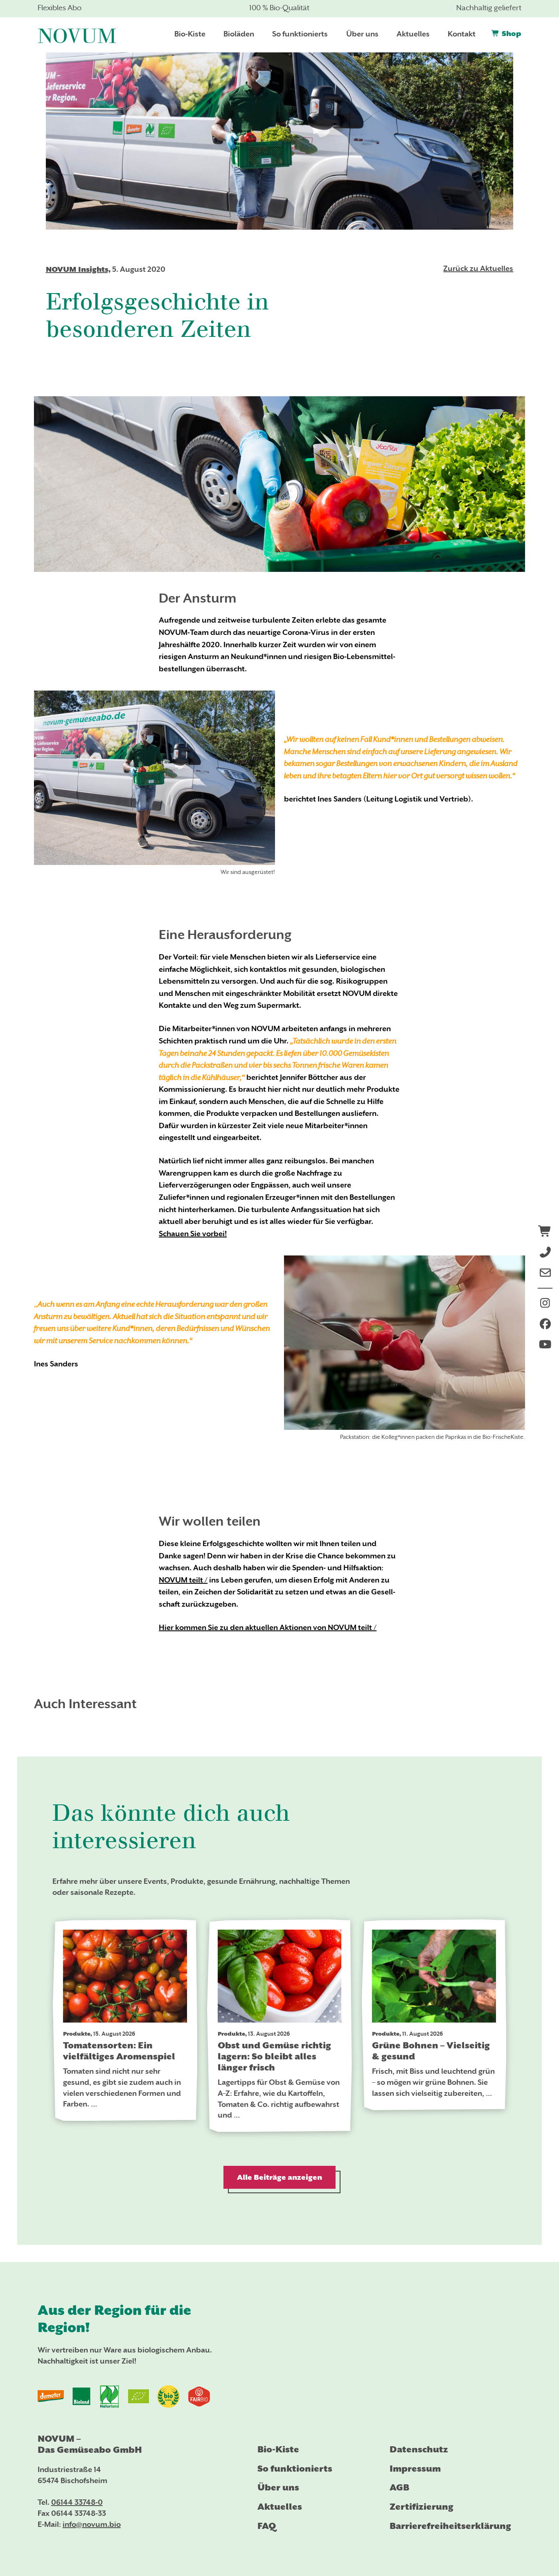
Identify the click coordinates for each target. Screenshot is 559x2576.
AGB (399, 2487)
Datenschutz (419, 2449)
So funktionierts (295, 2469)
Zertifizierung (422, 2507)
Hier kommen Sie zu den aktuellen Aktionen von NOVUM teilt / (268, 1628)
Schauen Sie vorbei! (193, 1234)
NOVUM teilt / (183, 1581)
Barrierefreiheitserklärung (450, 2526)
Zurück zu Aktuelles (478, 269)
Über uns (278, 2487)
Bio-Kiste (278, 2449)
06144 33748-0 (77, 2503)
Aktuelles (280, 2507)
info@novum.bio (92, 2525)
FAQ (267, 2526)
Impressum (415, 2469)
